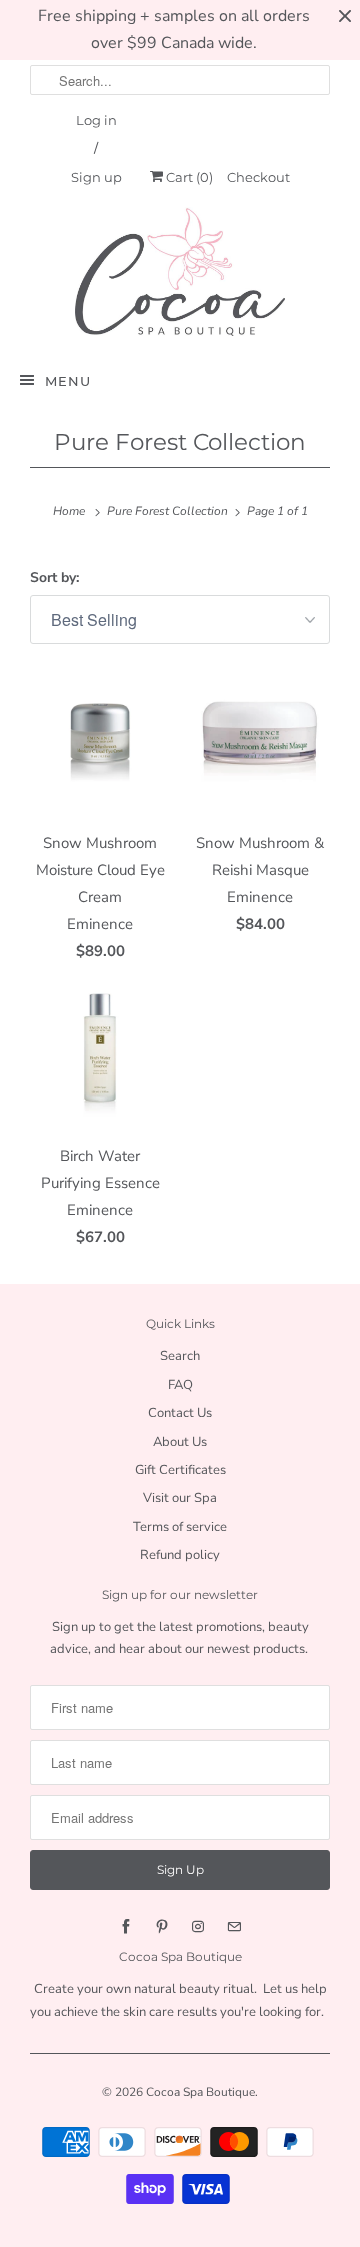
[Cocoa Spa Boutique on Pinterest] (162, 1927)
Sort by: (54, 577)
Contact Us (180, 1413)
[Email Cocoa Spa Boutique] (234, 1927)
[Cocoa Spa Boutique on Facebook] (126, 1927)
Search (180, 1356)
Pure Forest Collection (180, 442)
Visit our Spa (180, 1498)
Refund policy (180, 1555)
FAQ (180, 1385)
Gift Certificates (180, 1470)
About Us (180, 1442)
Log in (96, 120)
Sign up (96, 177)
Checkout (258, 177)
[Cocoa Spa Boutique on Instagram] (198, 1927)
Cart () (188, 177)
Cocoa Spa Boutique (200, 2092)
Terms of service (180, 1527)
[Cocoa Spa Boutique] (180, 271)
